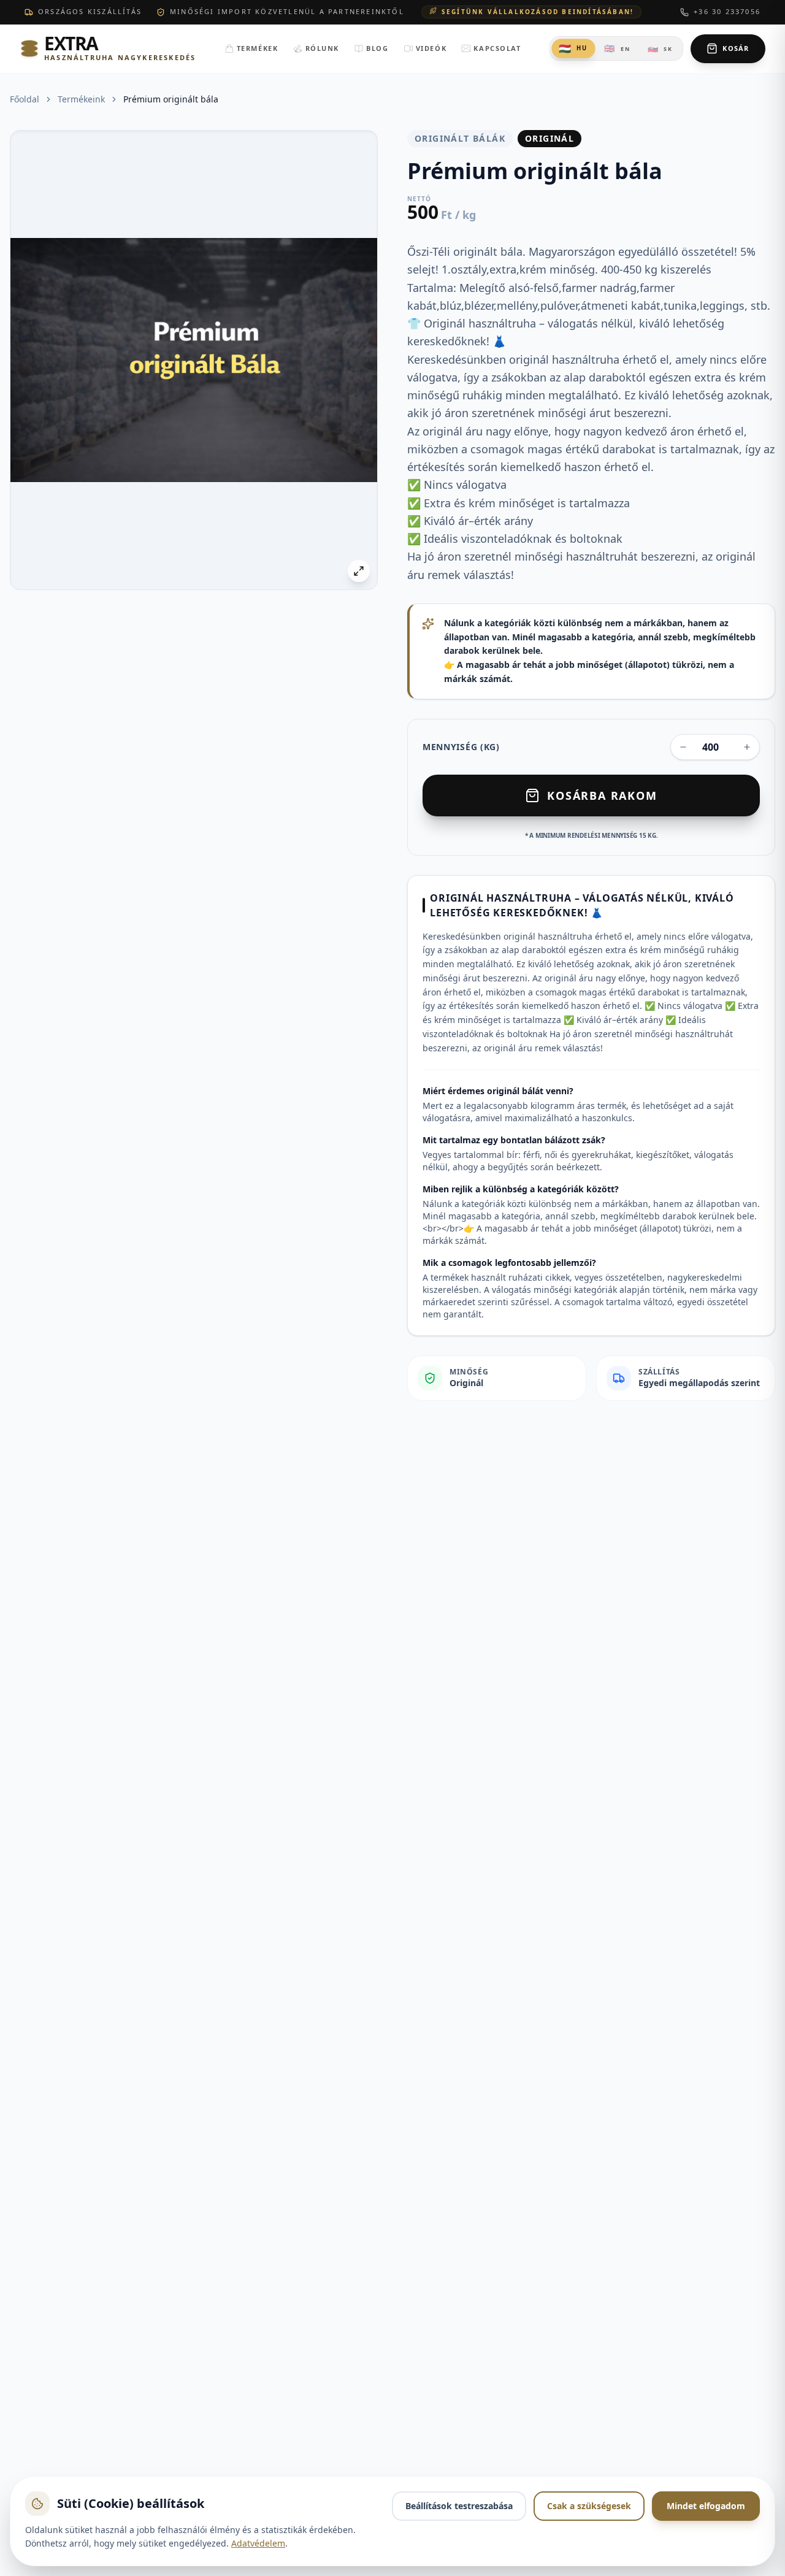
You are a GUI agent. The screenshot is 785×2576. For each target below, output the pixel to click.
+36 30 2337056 (727, 11)
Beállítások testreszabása (459, 2506)
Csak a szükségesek (589, 2506)
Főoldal (25, 99)
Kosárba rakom (602, 795)
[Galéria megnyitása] (359, 571)
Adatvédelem (258, 2543)
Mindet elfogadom (706, 2506)
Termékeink (81, 99)
